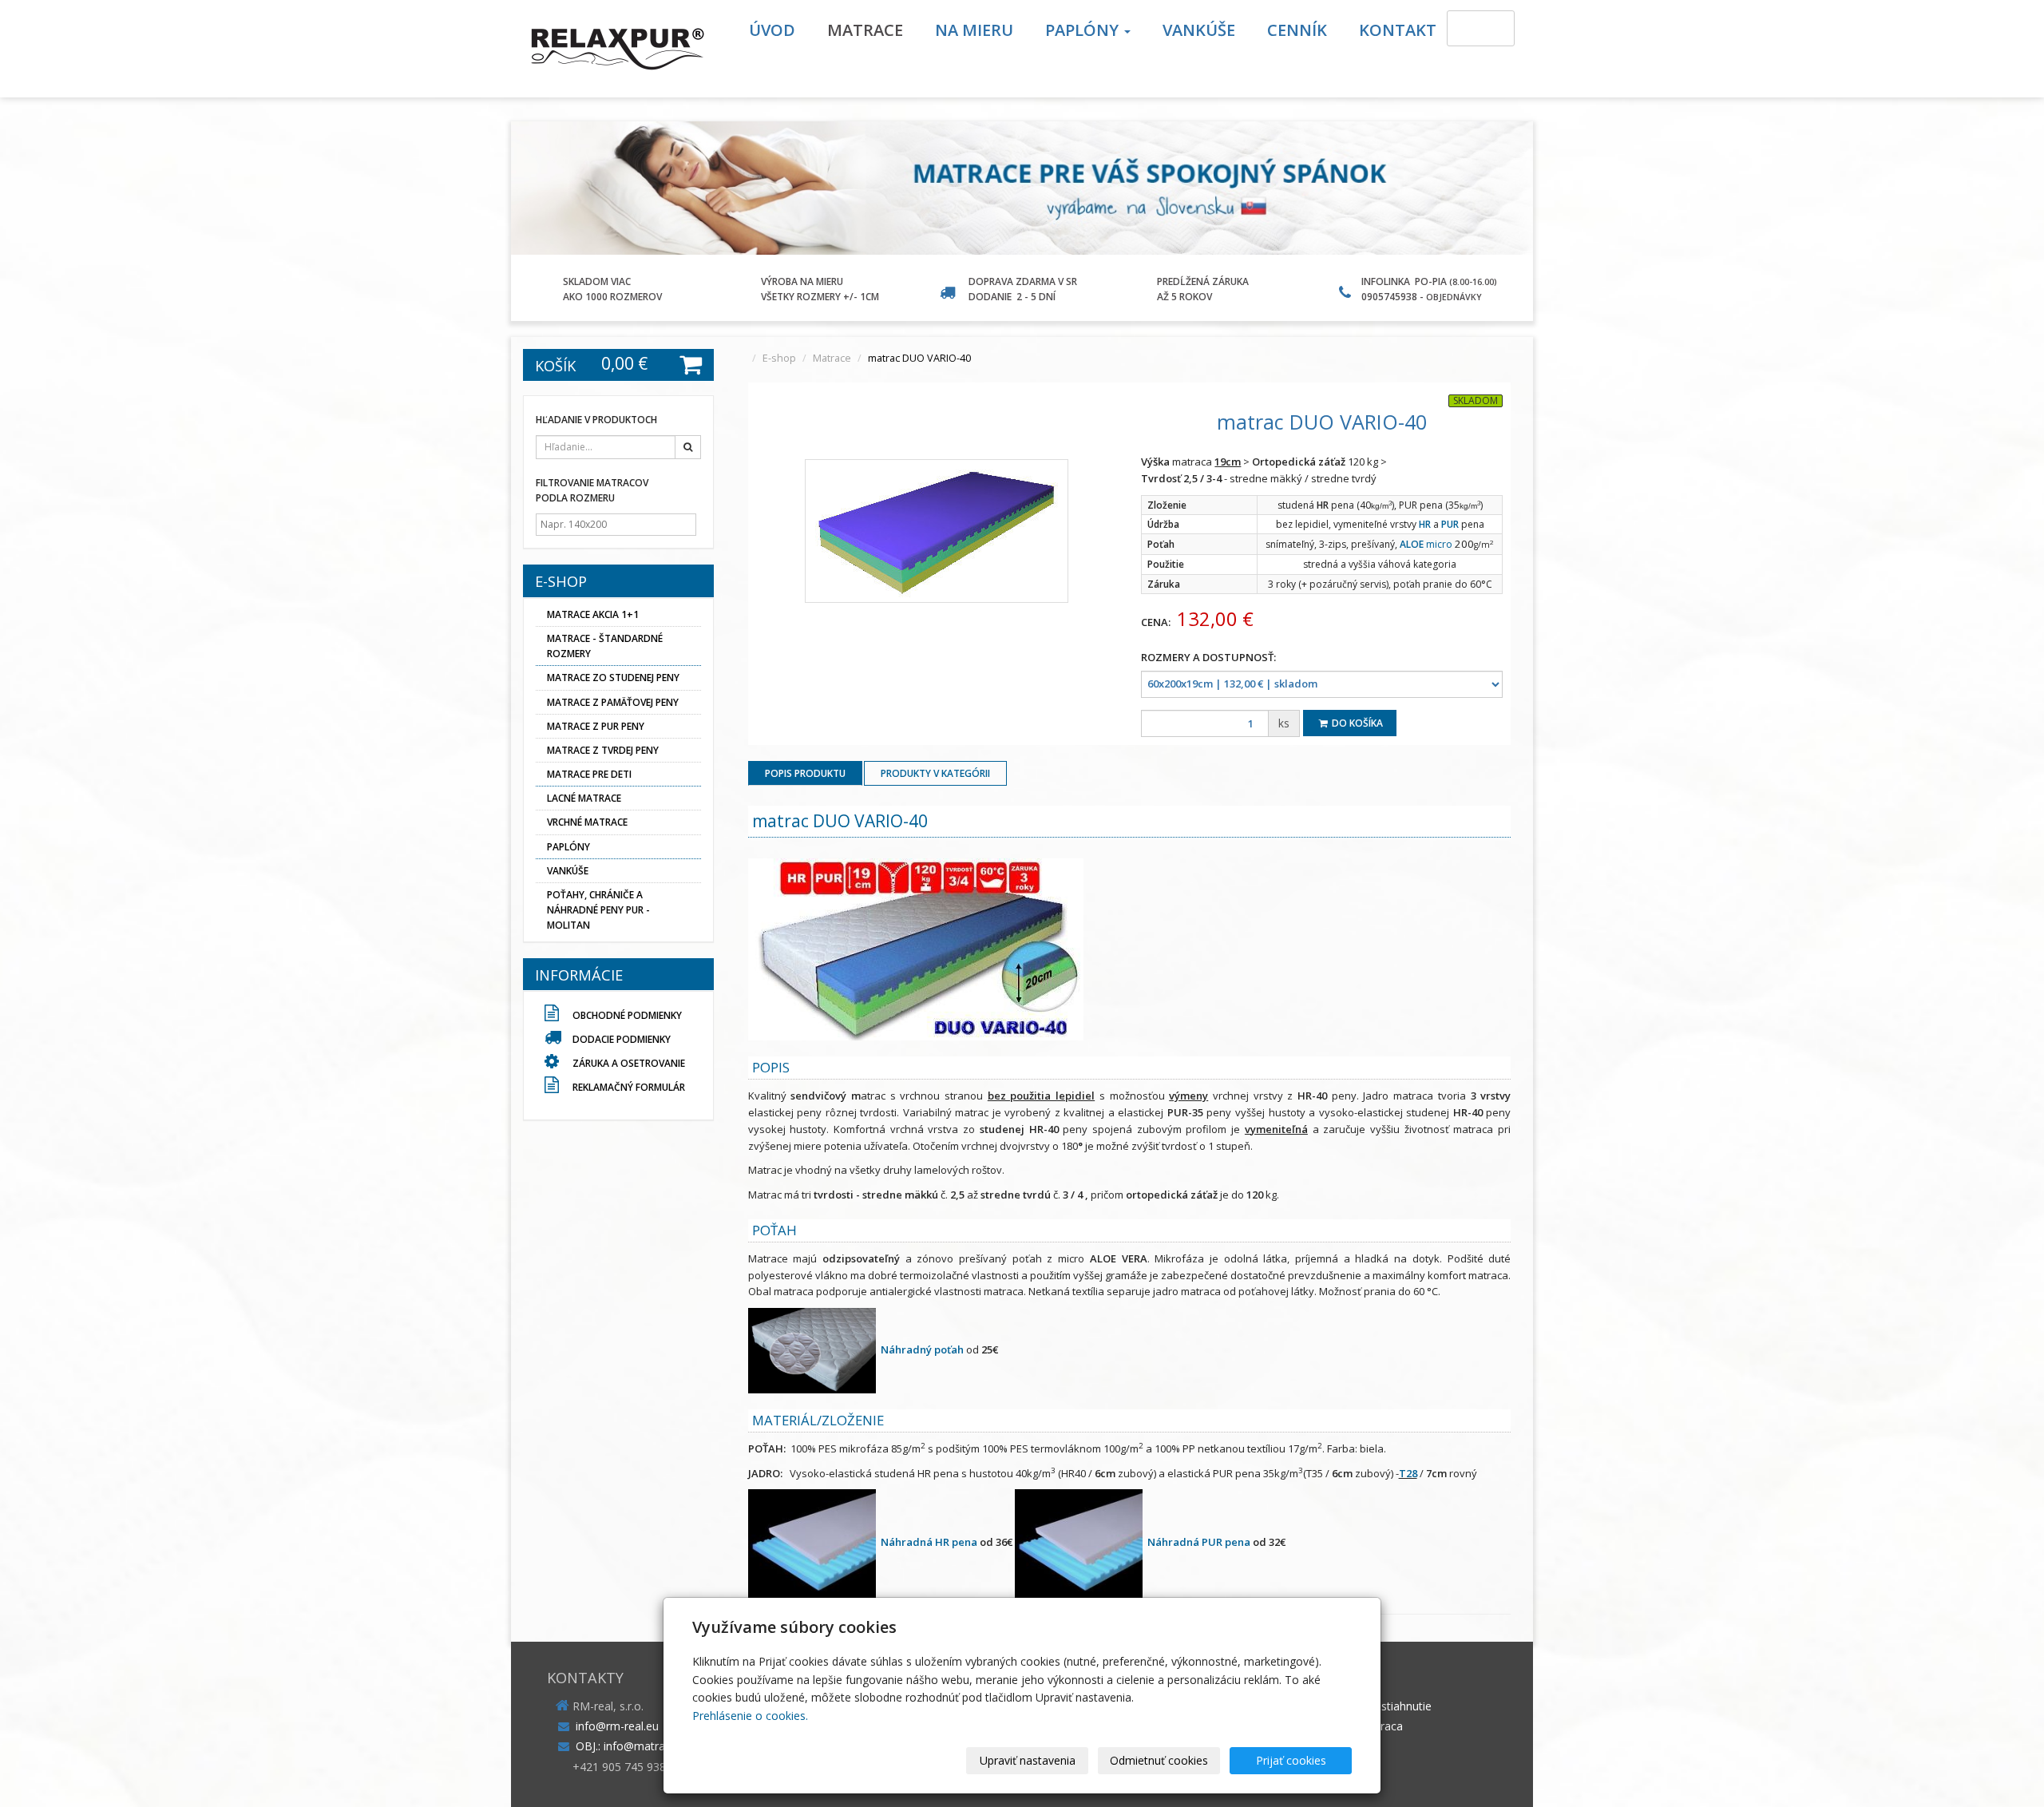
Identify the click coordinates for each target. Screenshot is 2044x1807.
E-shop (779, 358)
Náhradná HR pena (929, 1543)
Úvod (772, 30)
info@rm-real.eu (617, 1726)
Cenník (1297, 30)
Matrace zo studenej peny (613, 678)
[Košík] (1481, 28)
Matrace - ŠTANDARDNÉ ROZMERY (605, 646)
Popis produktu (805, 773)
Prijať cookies (1291, 1760)
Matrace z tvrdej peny (603, 750)
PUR (1450, 524)
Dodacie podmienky (622, 1039)
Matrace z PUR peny (596, 726)
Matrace (865, 30)
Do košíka (1356, 723)
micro (1426, 544)
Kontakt (1398, 30)
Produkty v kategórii (935, 773)
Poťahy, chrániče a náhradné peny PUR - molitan (598, 910)
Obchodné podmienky (626, 1015)
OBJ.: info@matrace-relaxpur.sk (656, 1746)
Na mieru (974, 30)
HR (1425, 524)
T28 (1408, 1473)
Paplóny (1084, 30)
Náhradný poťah (922, 1349)
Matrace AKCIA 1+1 (593, 614)
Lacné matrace (584, 798)
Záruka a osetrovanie (628, 1063)
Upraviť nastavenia (1028, 1760)
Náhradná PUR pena (1199, 1543)
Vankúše (1199, 30)
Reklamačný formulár (628, 1087)
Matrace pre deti (589, 774)
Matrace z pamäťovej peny (613, 702)
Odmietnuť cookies (1159, 1760)
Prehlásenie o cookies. (750, 1716)
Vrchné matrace (587, 822)
